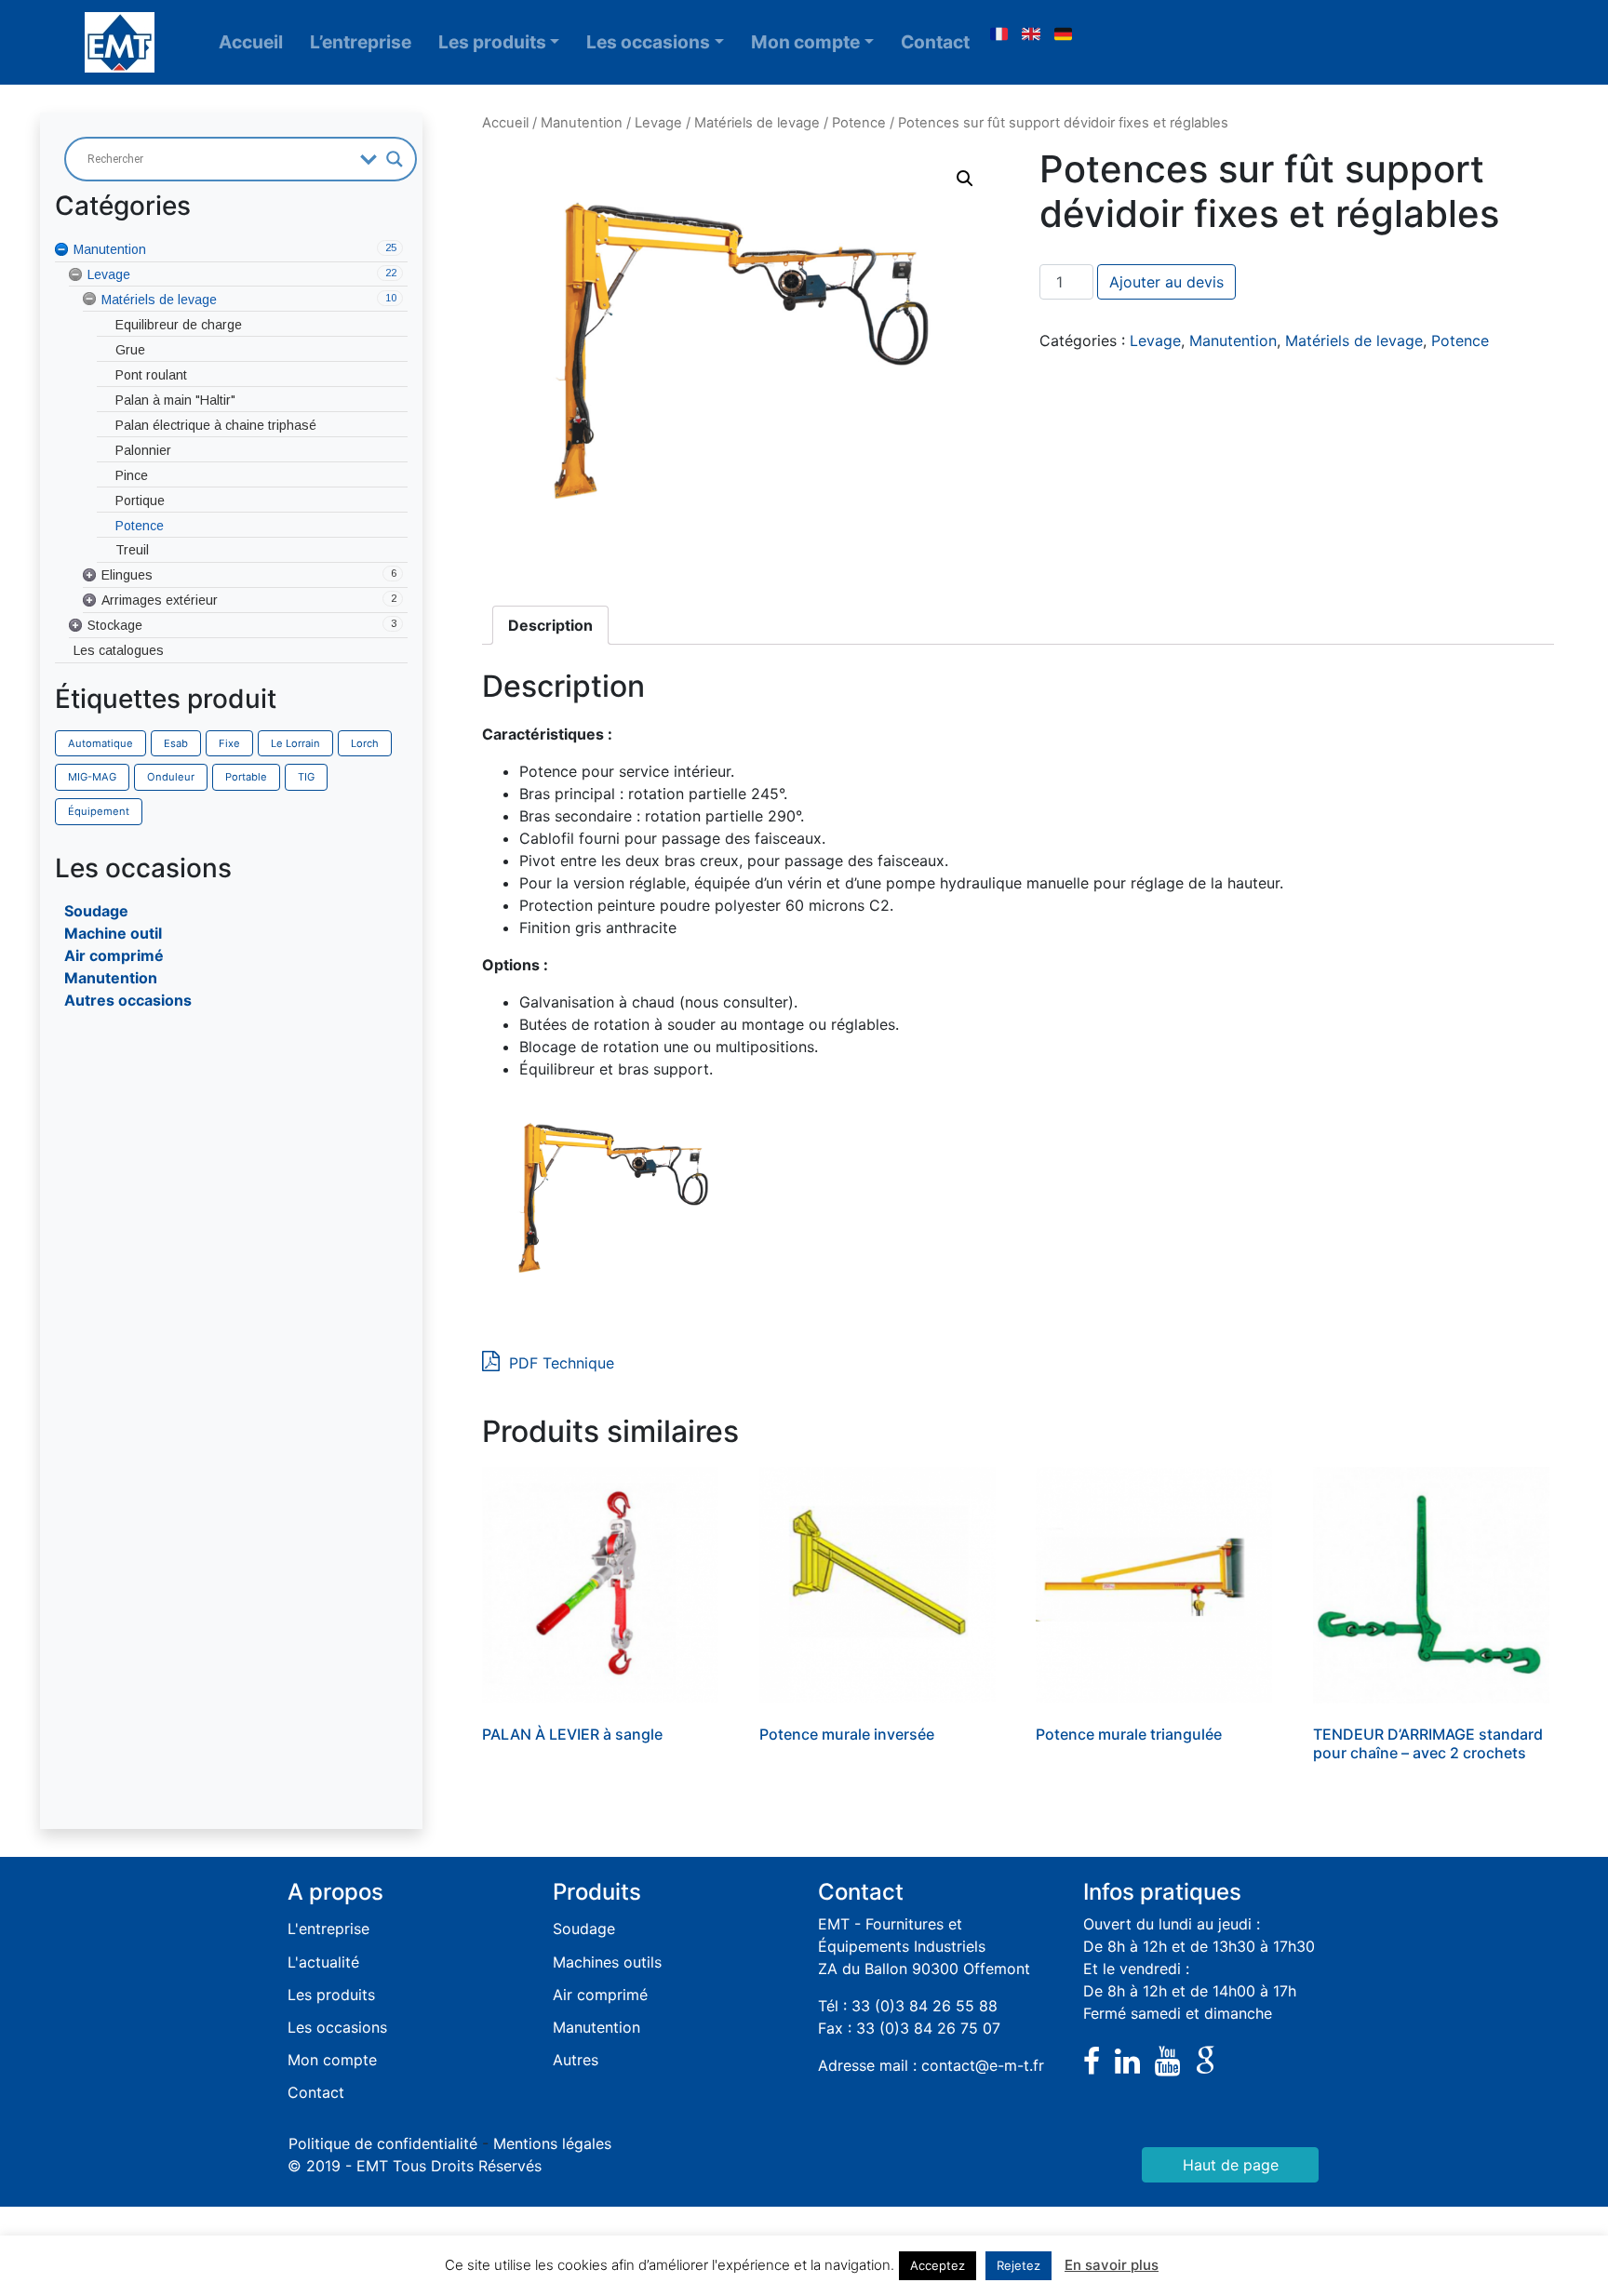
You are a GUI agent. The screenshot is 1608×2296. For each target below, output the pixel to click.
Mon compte (805, 42)
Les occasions (648, 42)
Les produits (492, 42)
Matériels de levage (757, 123)
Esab (176, 743)
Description (550, 625)
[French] (998, 34)
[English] (1031, 34)
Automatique (100, 743)
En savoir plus (1112, 2265)
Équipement (99, 811)
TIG (306, 777)
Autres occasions (128, 1000)
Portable (246, 777)
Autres (576, 2060)
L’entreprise (361, 42)
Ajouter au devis (1166, 282)
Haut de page (1231, 2165)
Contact (935, 42)
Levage (658, 123)
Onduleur (171, 777)
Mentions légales (552, 2143)
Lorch (365, 743)
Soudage (96, 911)
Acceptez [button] (938, 2265)
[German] (1064, 34)
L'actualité (323, 1962)
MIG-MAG (92, 777)
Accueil (251, 42)
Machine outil (113, 933)
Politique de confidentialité (383, 2143)
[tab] (550, 625)
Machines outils (607, 1962)
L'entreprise (328, 1929)
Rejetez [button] (1018, 2265)
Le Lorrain (295, 743)
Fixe (229, 743)
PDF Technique (559, 1363)
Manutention (111, 978)
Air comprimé (114, 955)
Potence (859, 123)
